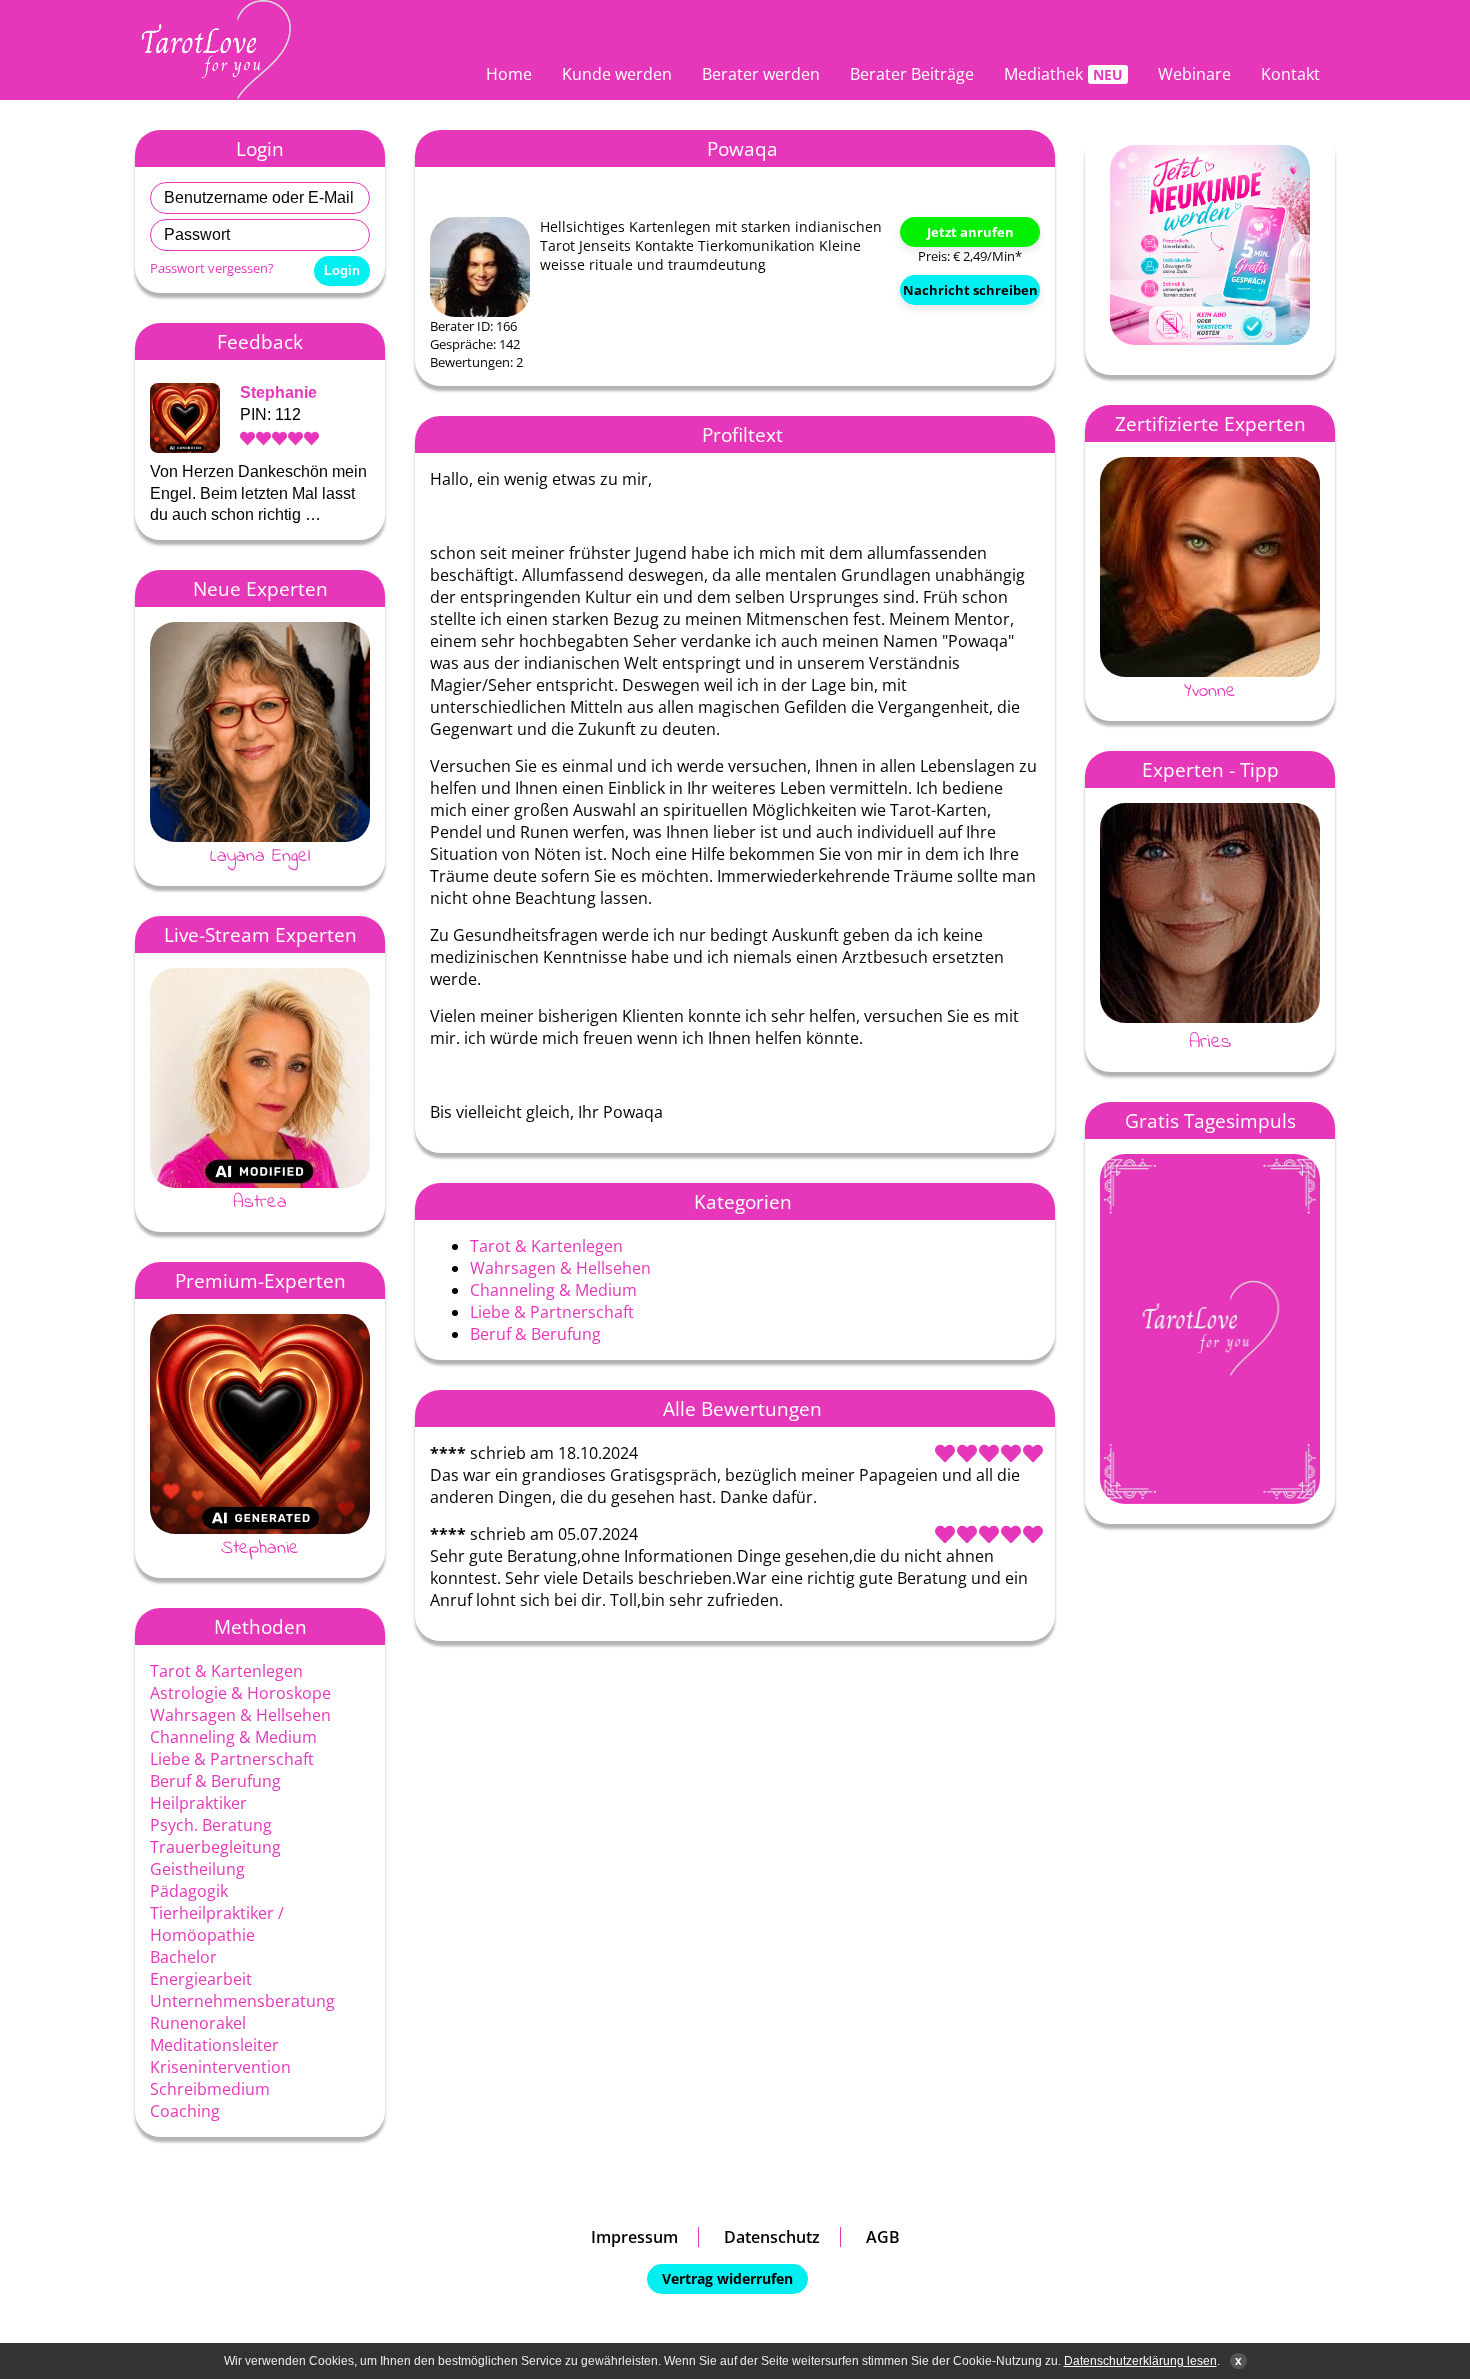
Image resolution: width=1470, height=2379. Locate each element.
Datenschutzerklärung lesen (1140, 2361)
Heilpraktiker (198, 1803)
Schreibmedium (210, 2089)
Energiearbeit (201, 1979)
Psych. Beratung (211, 1825)
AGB (883, 2237)
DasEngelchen (1291, 691)
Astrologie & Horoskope (240, 1693)
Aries (1210, 1042)
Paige (304, 392)
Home (509, 74)
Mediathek (1043, 74)
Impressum (634, 2237)
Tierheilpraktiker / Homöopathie (217, 1924)
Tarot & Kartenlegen (226, 1671)
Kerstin (311, 1548)
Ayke (303, 1202)
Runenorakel (198, 2023)
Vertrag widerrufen (727, 2278)
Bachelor (183, 1957)
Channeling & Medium (233, 1737)
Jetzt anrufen (970, 232)
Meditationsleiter (214, 2045)
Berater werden (761, 74)
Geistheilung (197, 1869)
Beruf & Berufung (215, 1781)
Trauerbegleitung (215, 1847)
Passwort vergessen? (212, 268)
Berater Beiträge (912, 74)
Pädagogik (189, 1891)
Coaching (185, 2111)
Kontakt (1290, 74)
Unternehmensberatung (242, 2001)
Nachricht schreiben (970, 290)
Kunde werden (617, 74)
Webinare (1194, 74)
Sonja (303, 856)
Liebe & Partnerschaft (232, 1759)
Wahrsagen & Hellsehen (240, 1715)
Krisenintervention (220, 2067)
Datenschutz (772, 2237)
